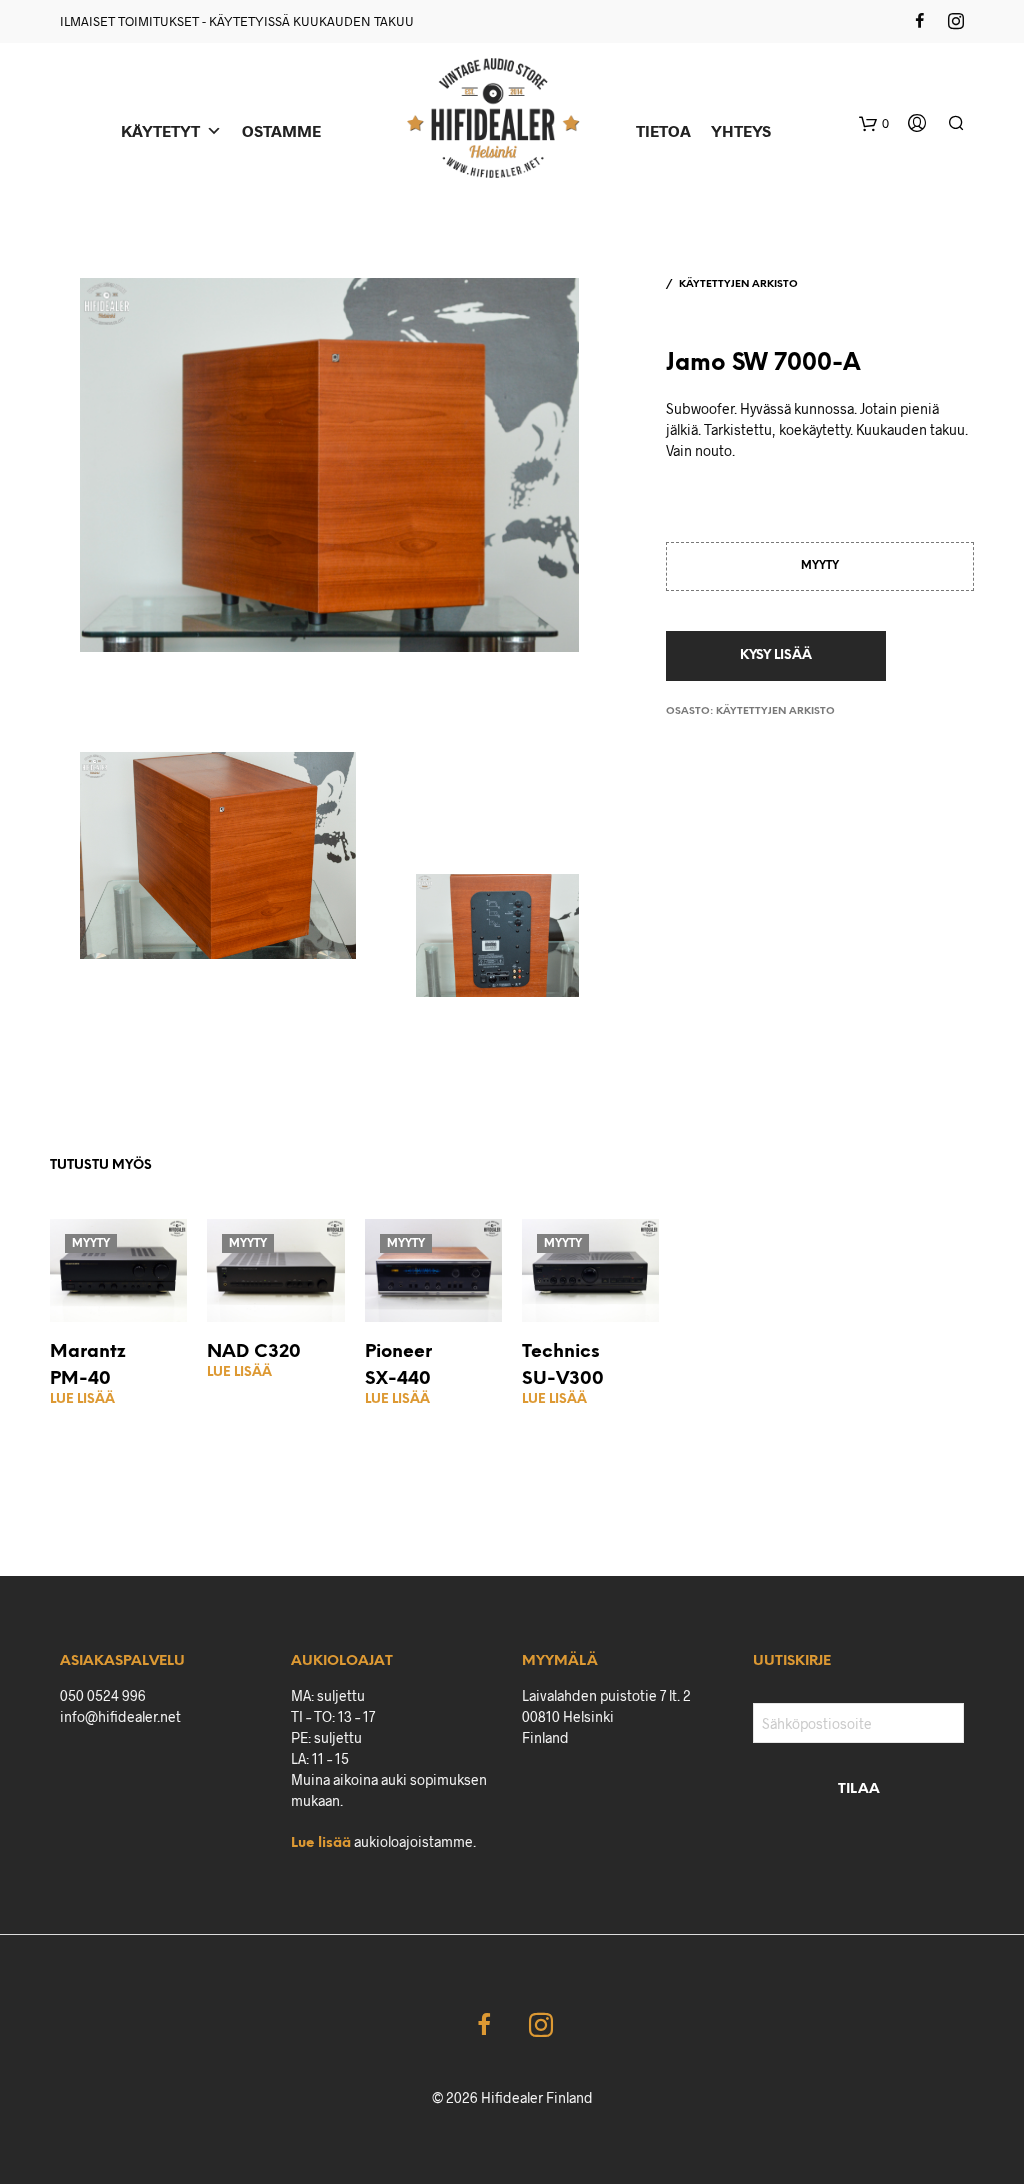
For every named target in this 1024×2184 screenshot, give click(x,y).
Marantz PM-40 (88, 1366)
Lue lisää (82, 1399)
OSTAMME (281, 130)
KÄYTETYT (160, 130)
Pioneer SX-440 (398, 1366)
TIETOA (663, 130)
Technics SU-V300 (563, 1366)
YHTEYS (741, 130)
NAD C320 (254, 1352)
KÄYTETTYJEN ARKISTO (738, 284)
